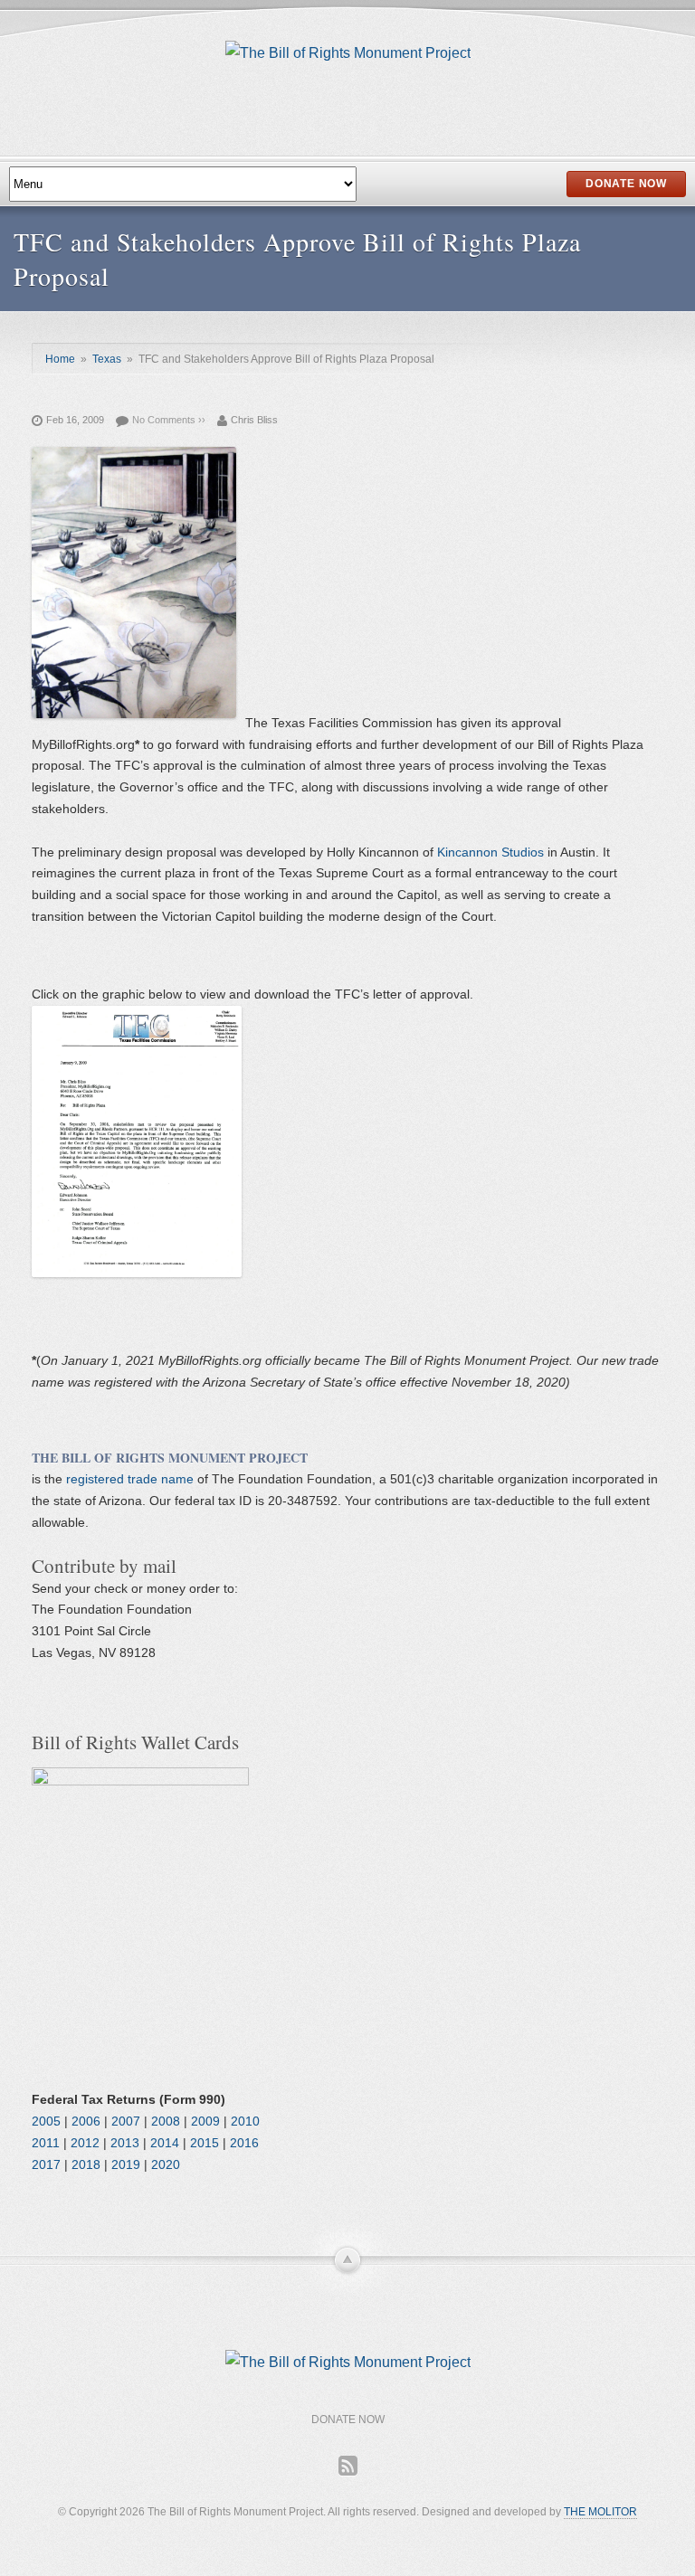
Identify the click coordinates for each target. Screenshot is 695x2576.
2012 (85, 2143)
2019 (126, 2164)
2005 (46, 2121)
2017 (46, 2164)
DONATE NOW (626, 184)
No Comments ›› (169, 420)
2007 (126, 2121)
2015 (205, 2143)
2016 (244, 2143)
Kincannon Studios (490, 852)
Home (60, 359)
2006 (86, 2121)
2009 (205, 2121)
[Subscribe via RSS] (348, 2466)
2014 (165, 2143)
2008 (166, 2121)
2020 (166, 2164)
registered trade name (132, 1479)
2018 (86, 2164)
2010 (245, 2121)
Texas (107, 359)
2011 (46, 2143)
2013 (125, 2143)
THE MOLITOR (600, 2512)
